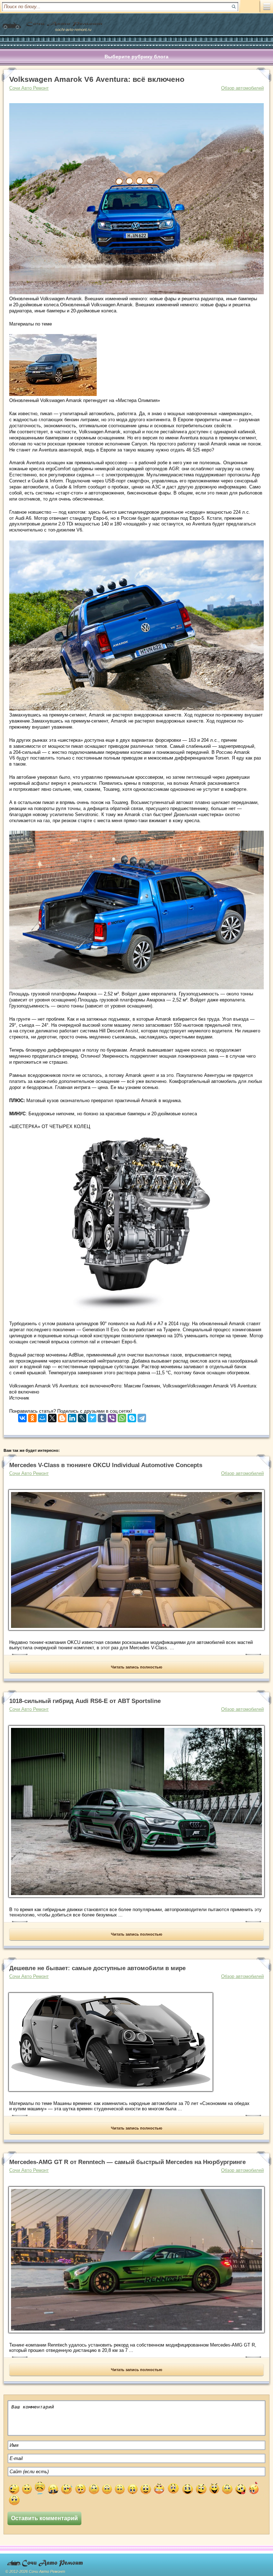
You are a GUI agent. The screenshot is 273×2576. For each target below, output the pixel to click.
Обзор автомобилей (242, 88)
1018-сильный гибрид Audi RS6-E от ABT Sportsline (85, 1701)
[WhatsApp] (122, 1416)
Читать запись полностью (136, 1667)
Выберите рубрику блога (136, 57)
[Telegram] (142, 1416)
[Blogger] (62, 1416)
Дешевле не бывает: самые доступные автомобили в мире (97, 1968)
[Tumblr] (102, 1416)
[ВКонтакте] (22, 1416)
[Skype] (132, 1416)
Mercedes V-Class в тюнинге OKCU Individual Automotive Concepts (106, 1465)
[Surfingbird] (92, 1416)
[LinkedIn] (72, 1416)
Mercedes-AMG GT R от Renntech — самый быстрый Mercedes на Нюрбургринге (127, 2162)
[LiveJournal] (82, 1416)
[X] (52, 1416)
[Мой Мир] (42, 1416)
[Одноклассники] (32, 1416)
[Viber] (112, 1416)
